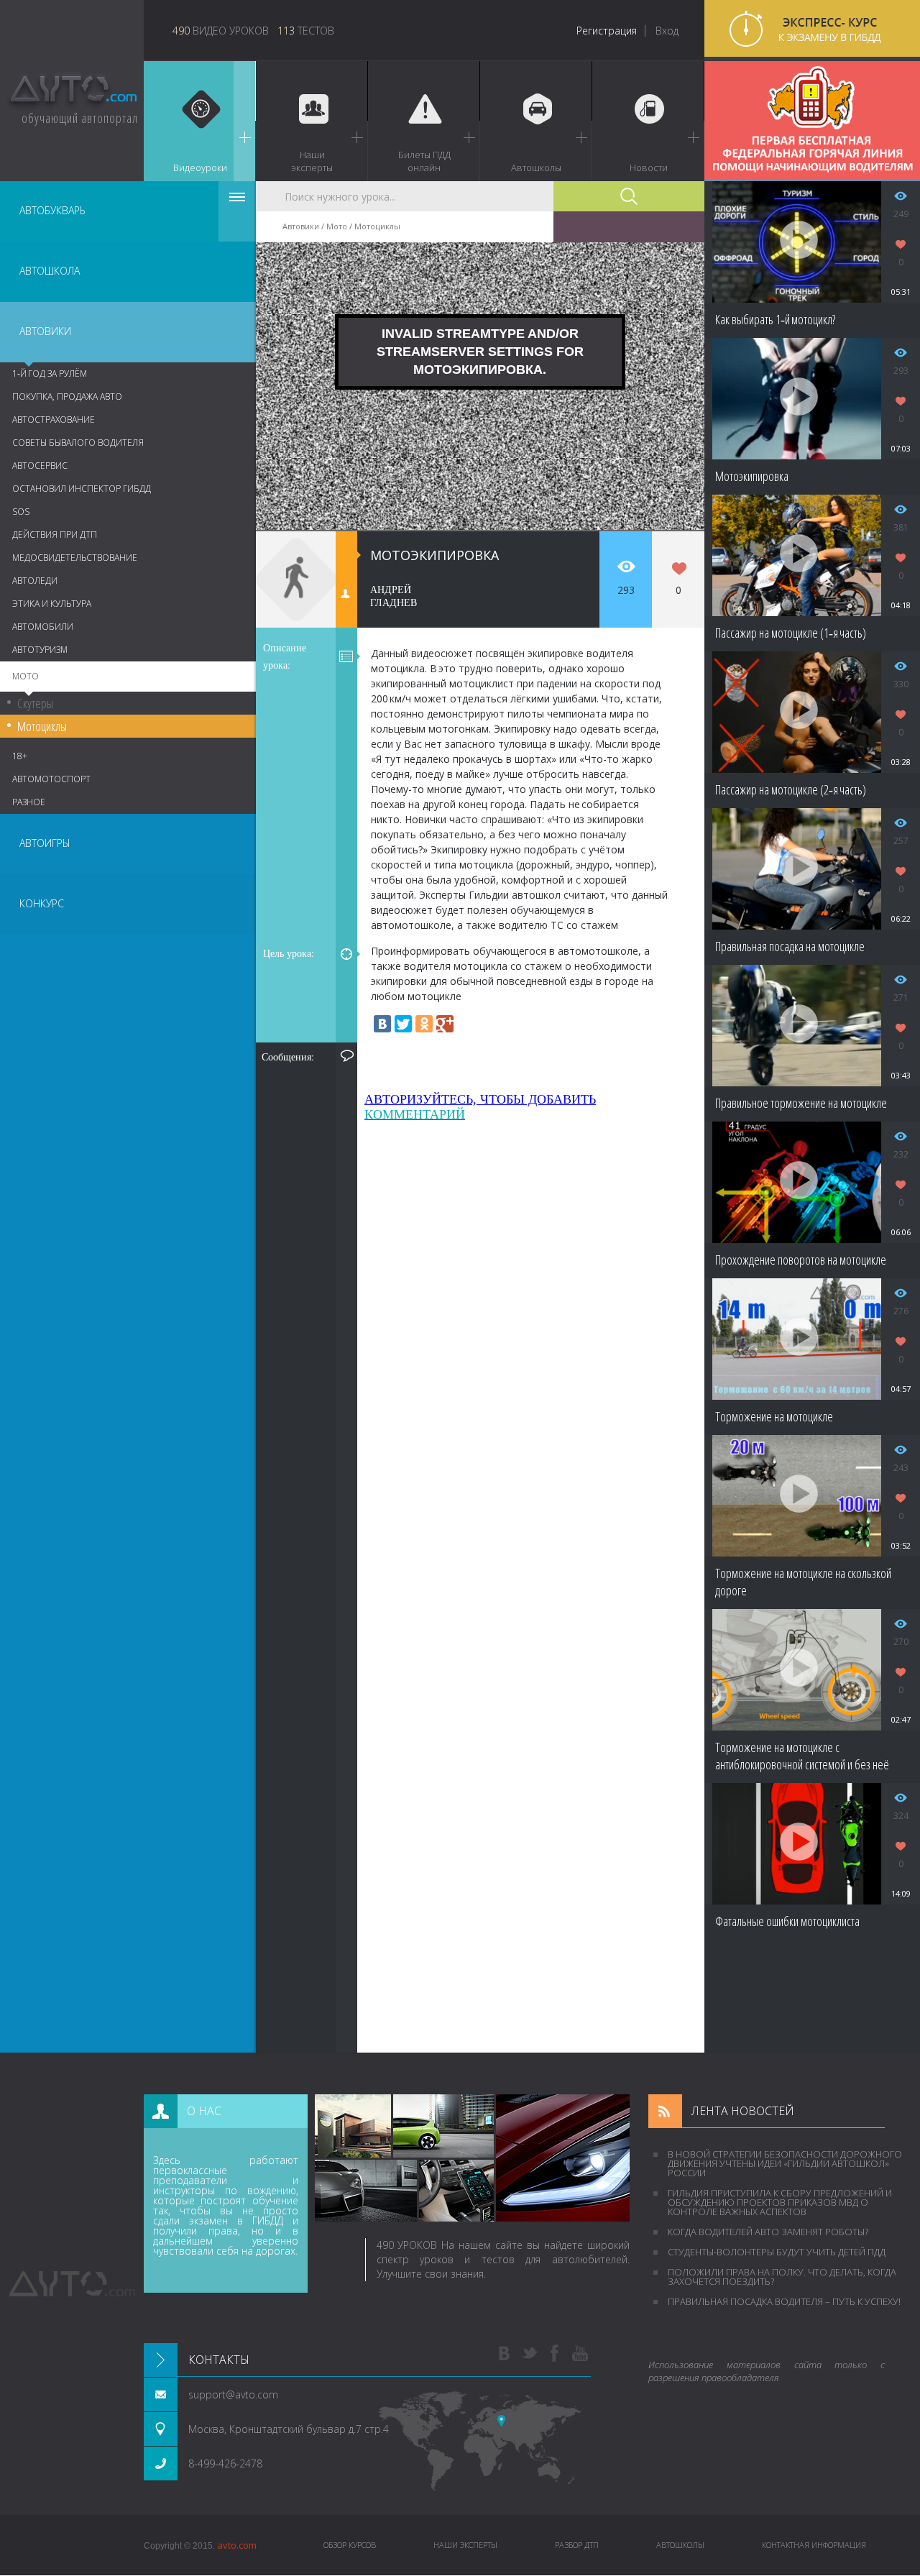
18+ (20, 756)
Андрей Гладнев (394, 596)
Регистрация (607, 31)
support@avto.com (233, 2394)
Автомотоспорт (51, 779)
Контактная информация (814, 2545)
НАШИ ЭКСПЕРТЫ (465, 2545)
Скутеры (35, 703)
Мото (26, 676)
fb (555, 2354)
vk (505, 2354)
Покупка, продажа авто (67, 397)
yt (580, 2354)
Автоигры (45, 843)
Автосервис (40, 466)
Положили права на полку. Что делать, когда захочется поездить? (782, 2277)
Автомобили (43, 627)
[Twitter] (403, 1024)
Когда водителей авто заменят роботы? (768, 2232)
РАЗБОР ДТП (577, 2545)
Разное (29, 802)
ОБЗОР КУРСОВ (350, 2545)
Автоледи (35, 581)
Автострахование (54, 420)
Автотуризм (40, 650)
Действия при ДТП (55, 535)
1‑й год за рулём (50, 373)
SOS (21, 512)
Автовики (45, 331)
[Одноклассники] (424, 1024)
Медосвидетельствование (75, 558)
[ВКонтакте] (382, 1024)
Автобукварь (52, 210)
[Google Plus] (445, 1024)
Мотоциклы (42, 726)
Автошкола (50, 271)
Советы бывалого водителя (78, 443)
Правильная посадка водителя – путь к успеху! (784, 2301)
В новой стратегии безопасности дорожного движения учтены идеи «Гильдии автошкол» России (785, 2163)
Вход (667, 31)
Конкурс (42, 903)
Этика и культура (52, 604)
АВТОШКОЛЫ (680, 2545)
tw (530, 2354)
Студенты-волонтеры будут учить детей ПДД (777, 2252)
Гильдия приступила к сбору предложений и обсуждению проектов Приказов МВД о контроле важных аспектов (780, 2202)
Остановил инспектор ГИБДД (82, 489)
